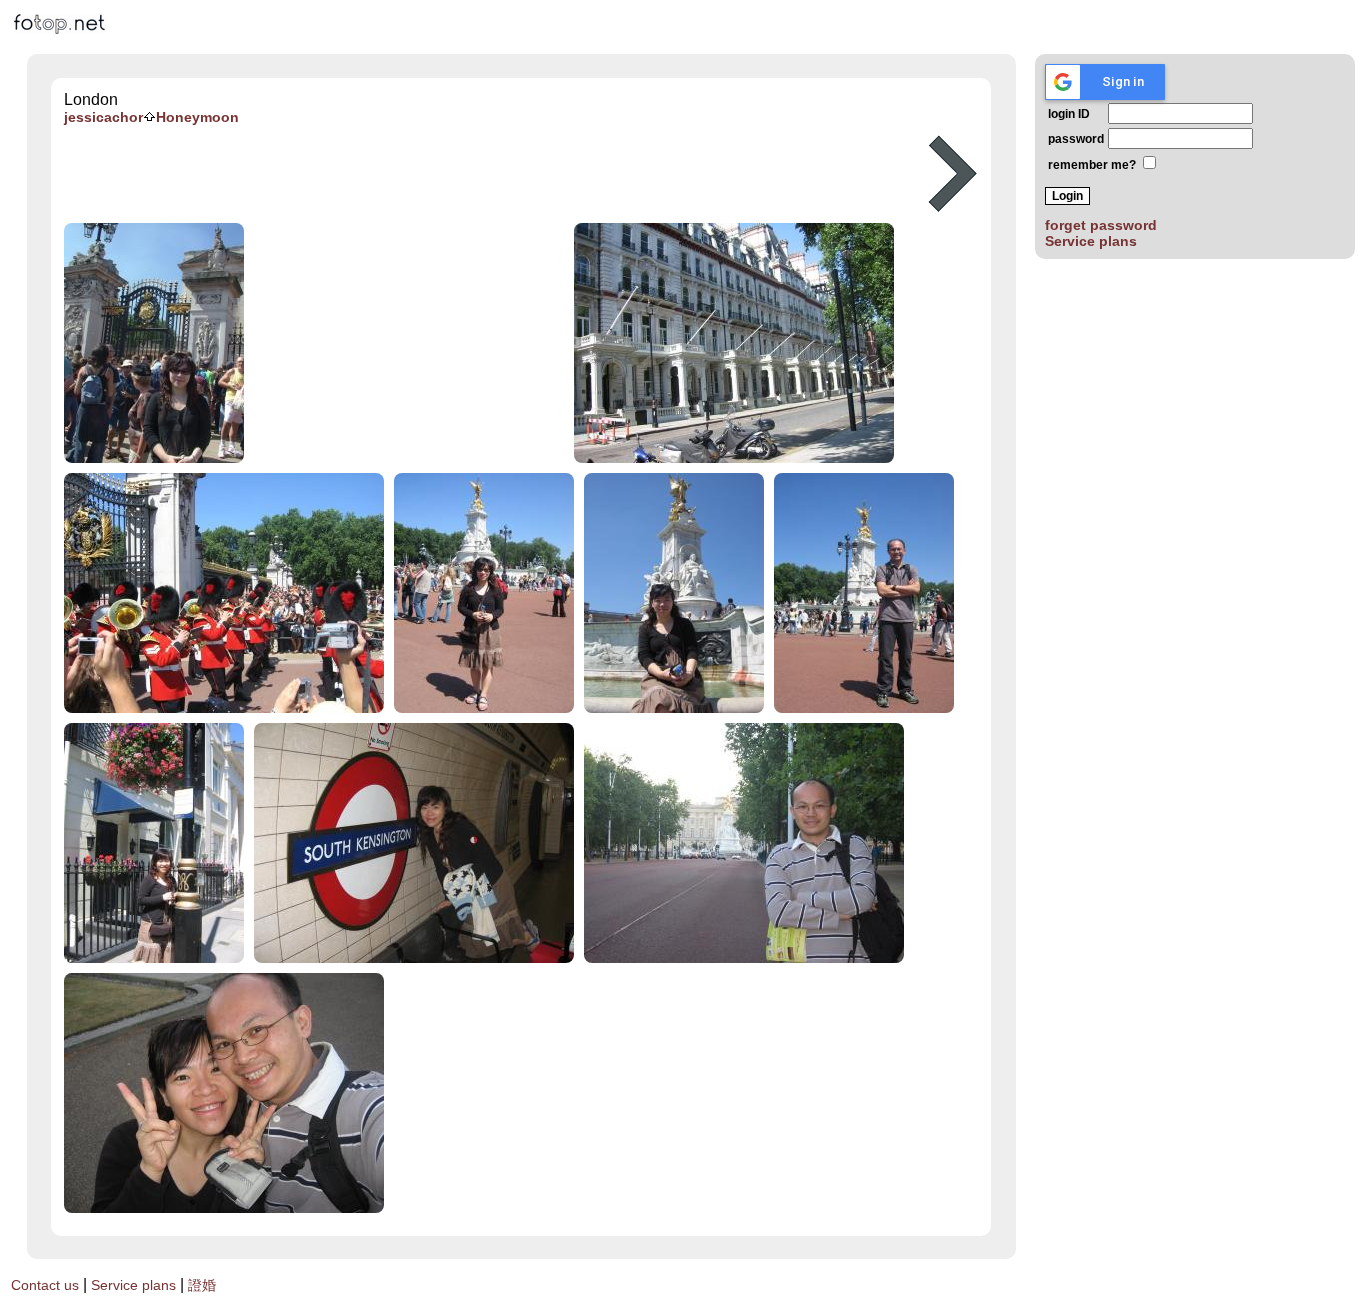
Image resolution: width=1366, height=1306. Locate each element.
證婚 (202, 1285)
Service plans (1091, 241)
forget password (1101, 225)
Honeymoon (197, 117)
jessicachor (103, 117)
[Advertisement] (492, 174)
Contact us (45, 1285)
